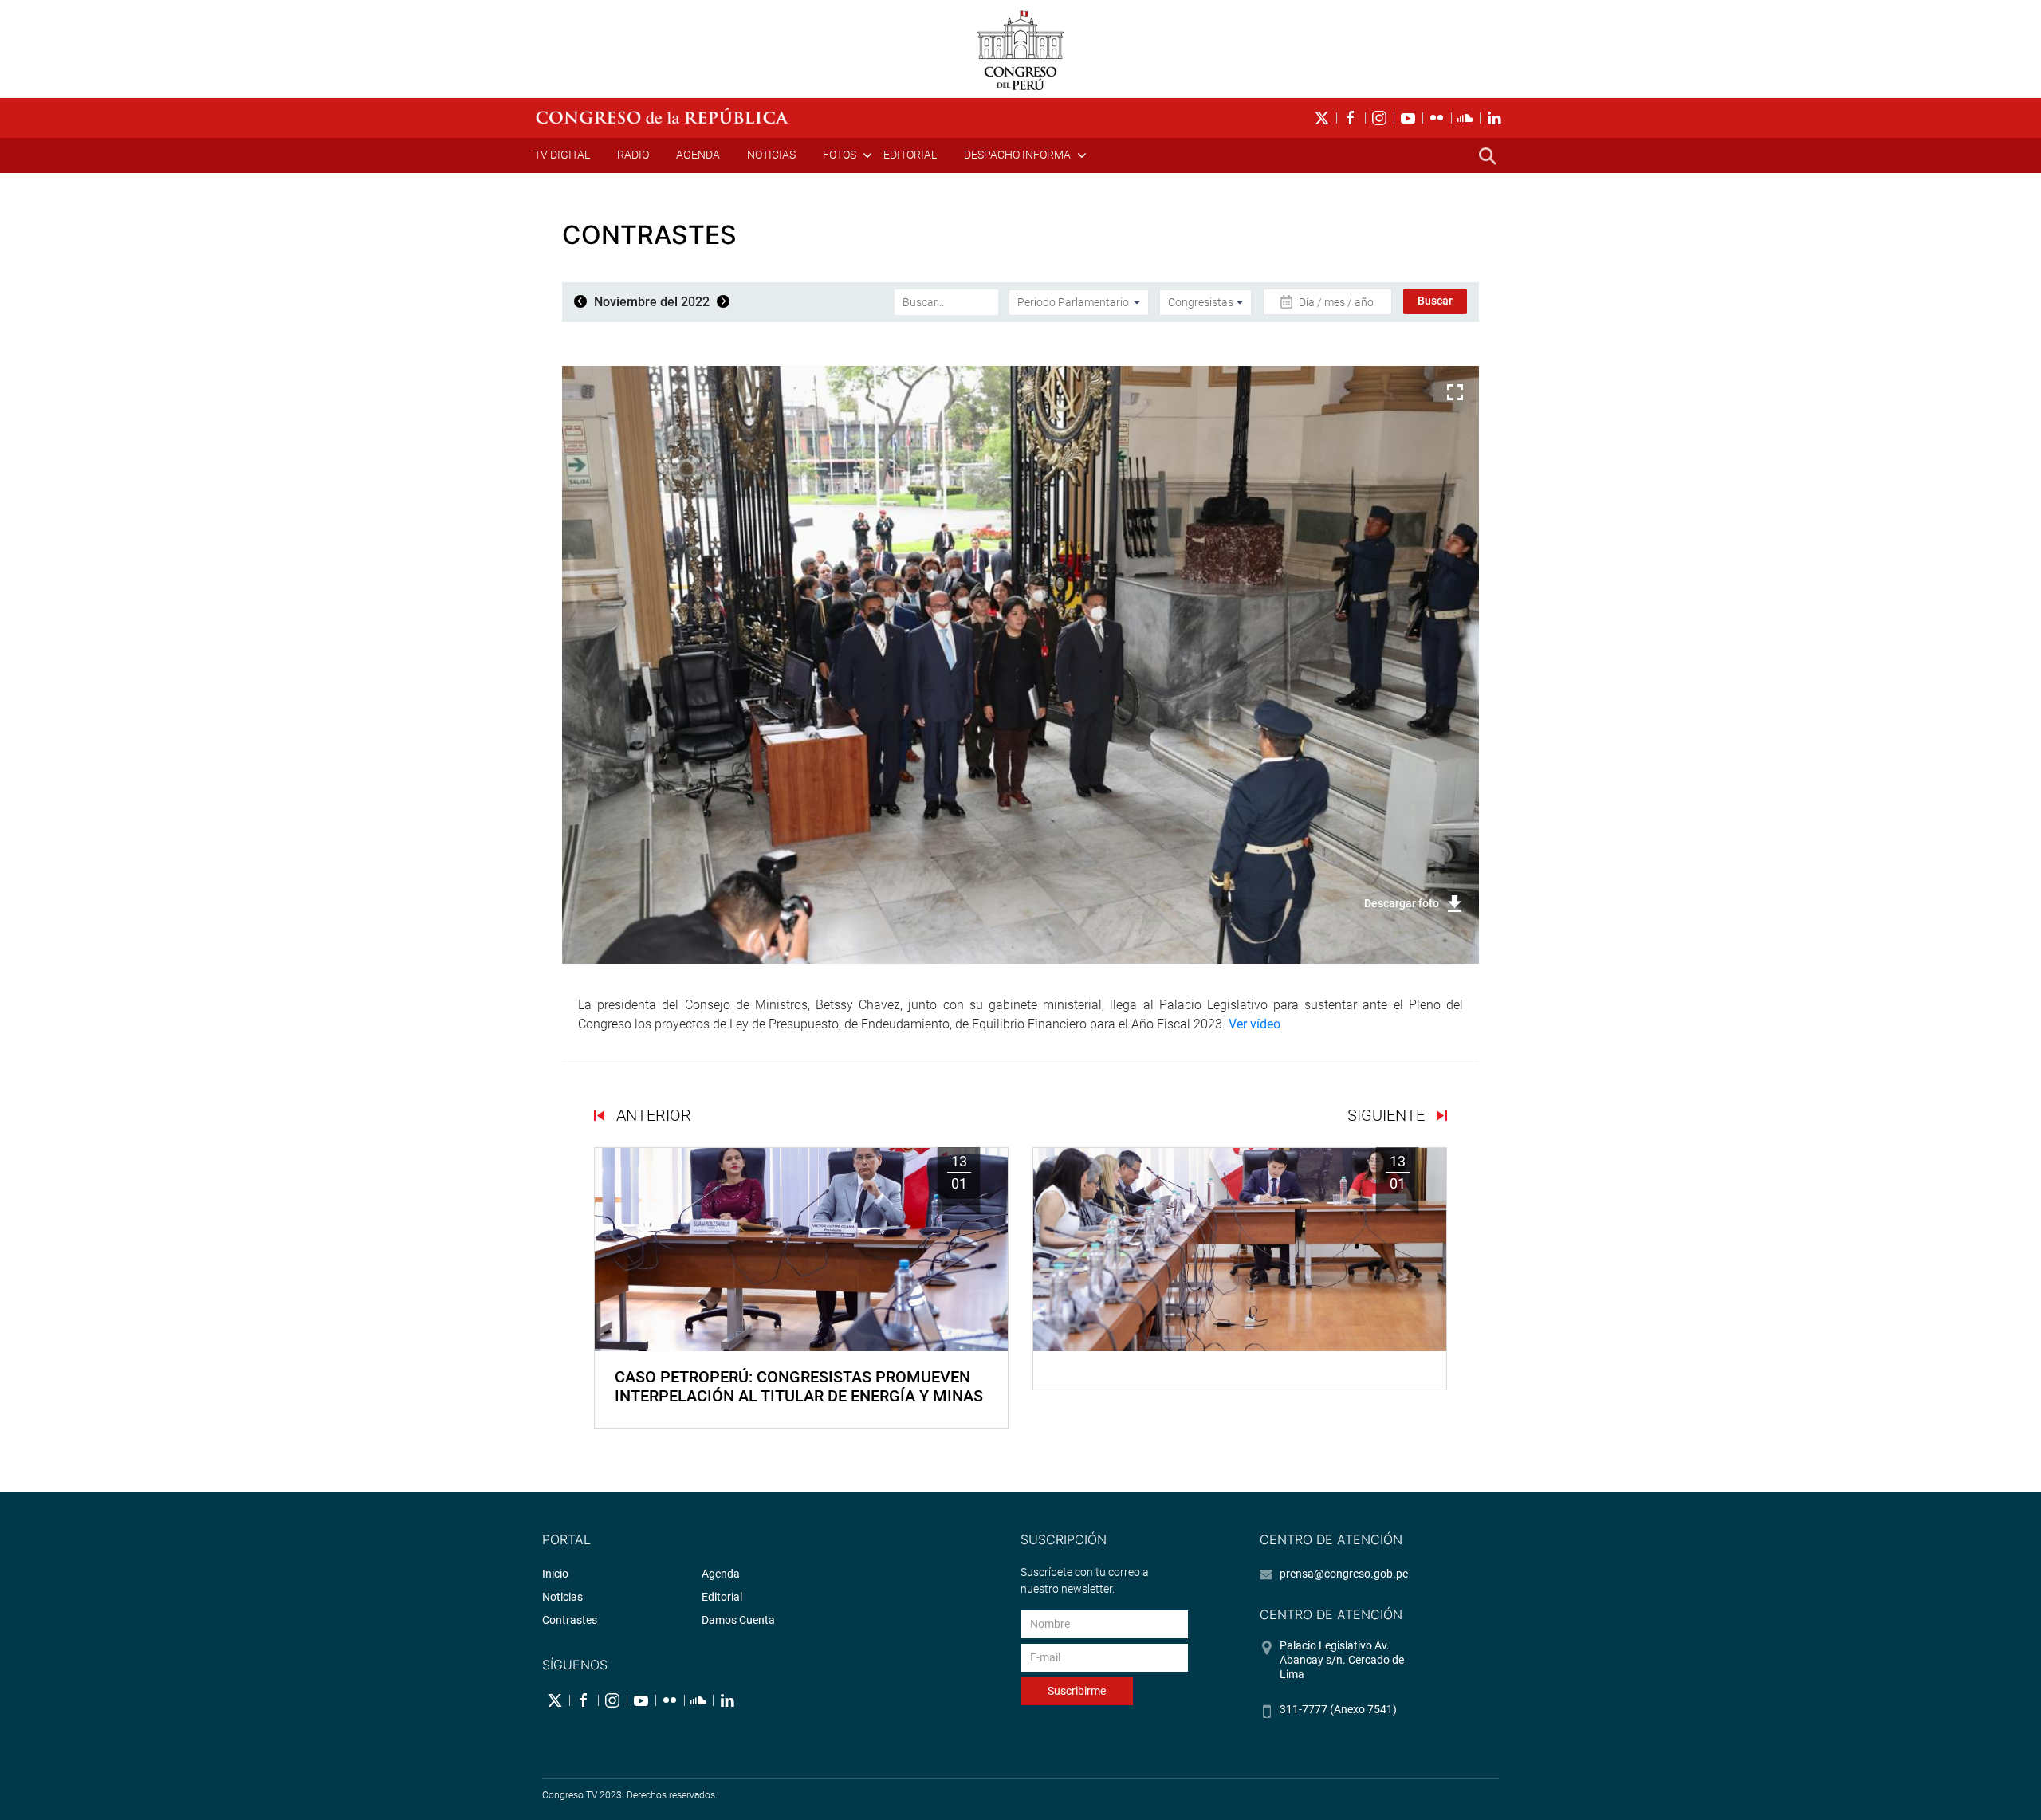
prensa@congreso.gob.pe (1344, 1574)
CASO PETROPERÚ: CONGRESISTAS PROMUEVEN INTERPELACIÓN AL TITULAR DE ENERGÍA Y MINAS (799, 1386)
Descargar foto (1402, 903)
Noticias (771, 155)
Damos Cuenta (738, 1620)
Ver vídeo (1254, 1024)
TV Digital (562, 155)
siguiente (1388, 1115)
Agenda (698, 155)
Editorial (910, 155)
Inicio (555, 1574)
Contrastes (570, 1620)
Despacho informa (1017, 155)
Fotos (840, 155)
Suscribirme (1077, 1691)
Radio (633, 155)
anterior (652, 1115)
